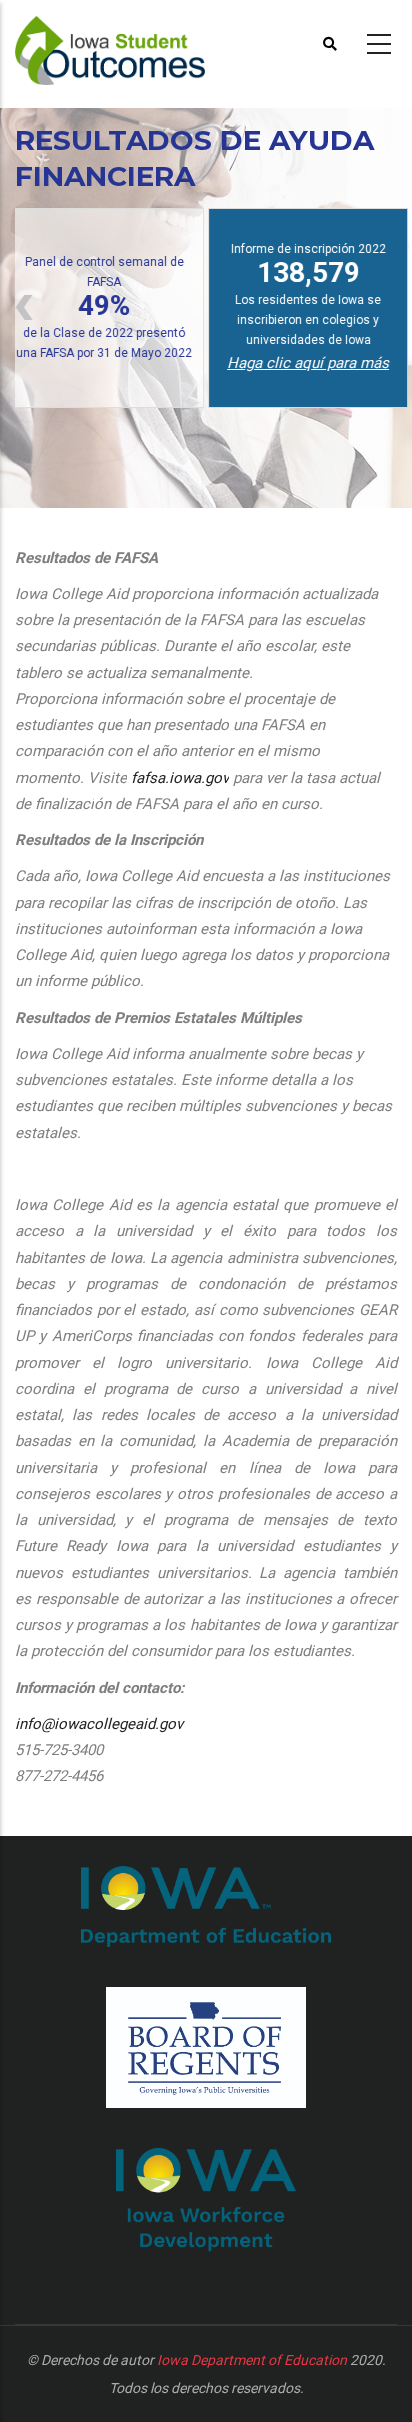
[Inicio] (129, 41)
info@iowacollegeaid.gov (99, 1724)
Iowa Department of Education (252, 2360)
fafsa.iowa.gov (180, 778)
